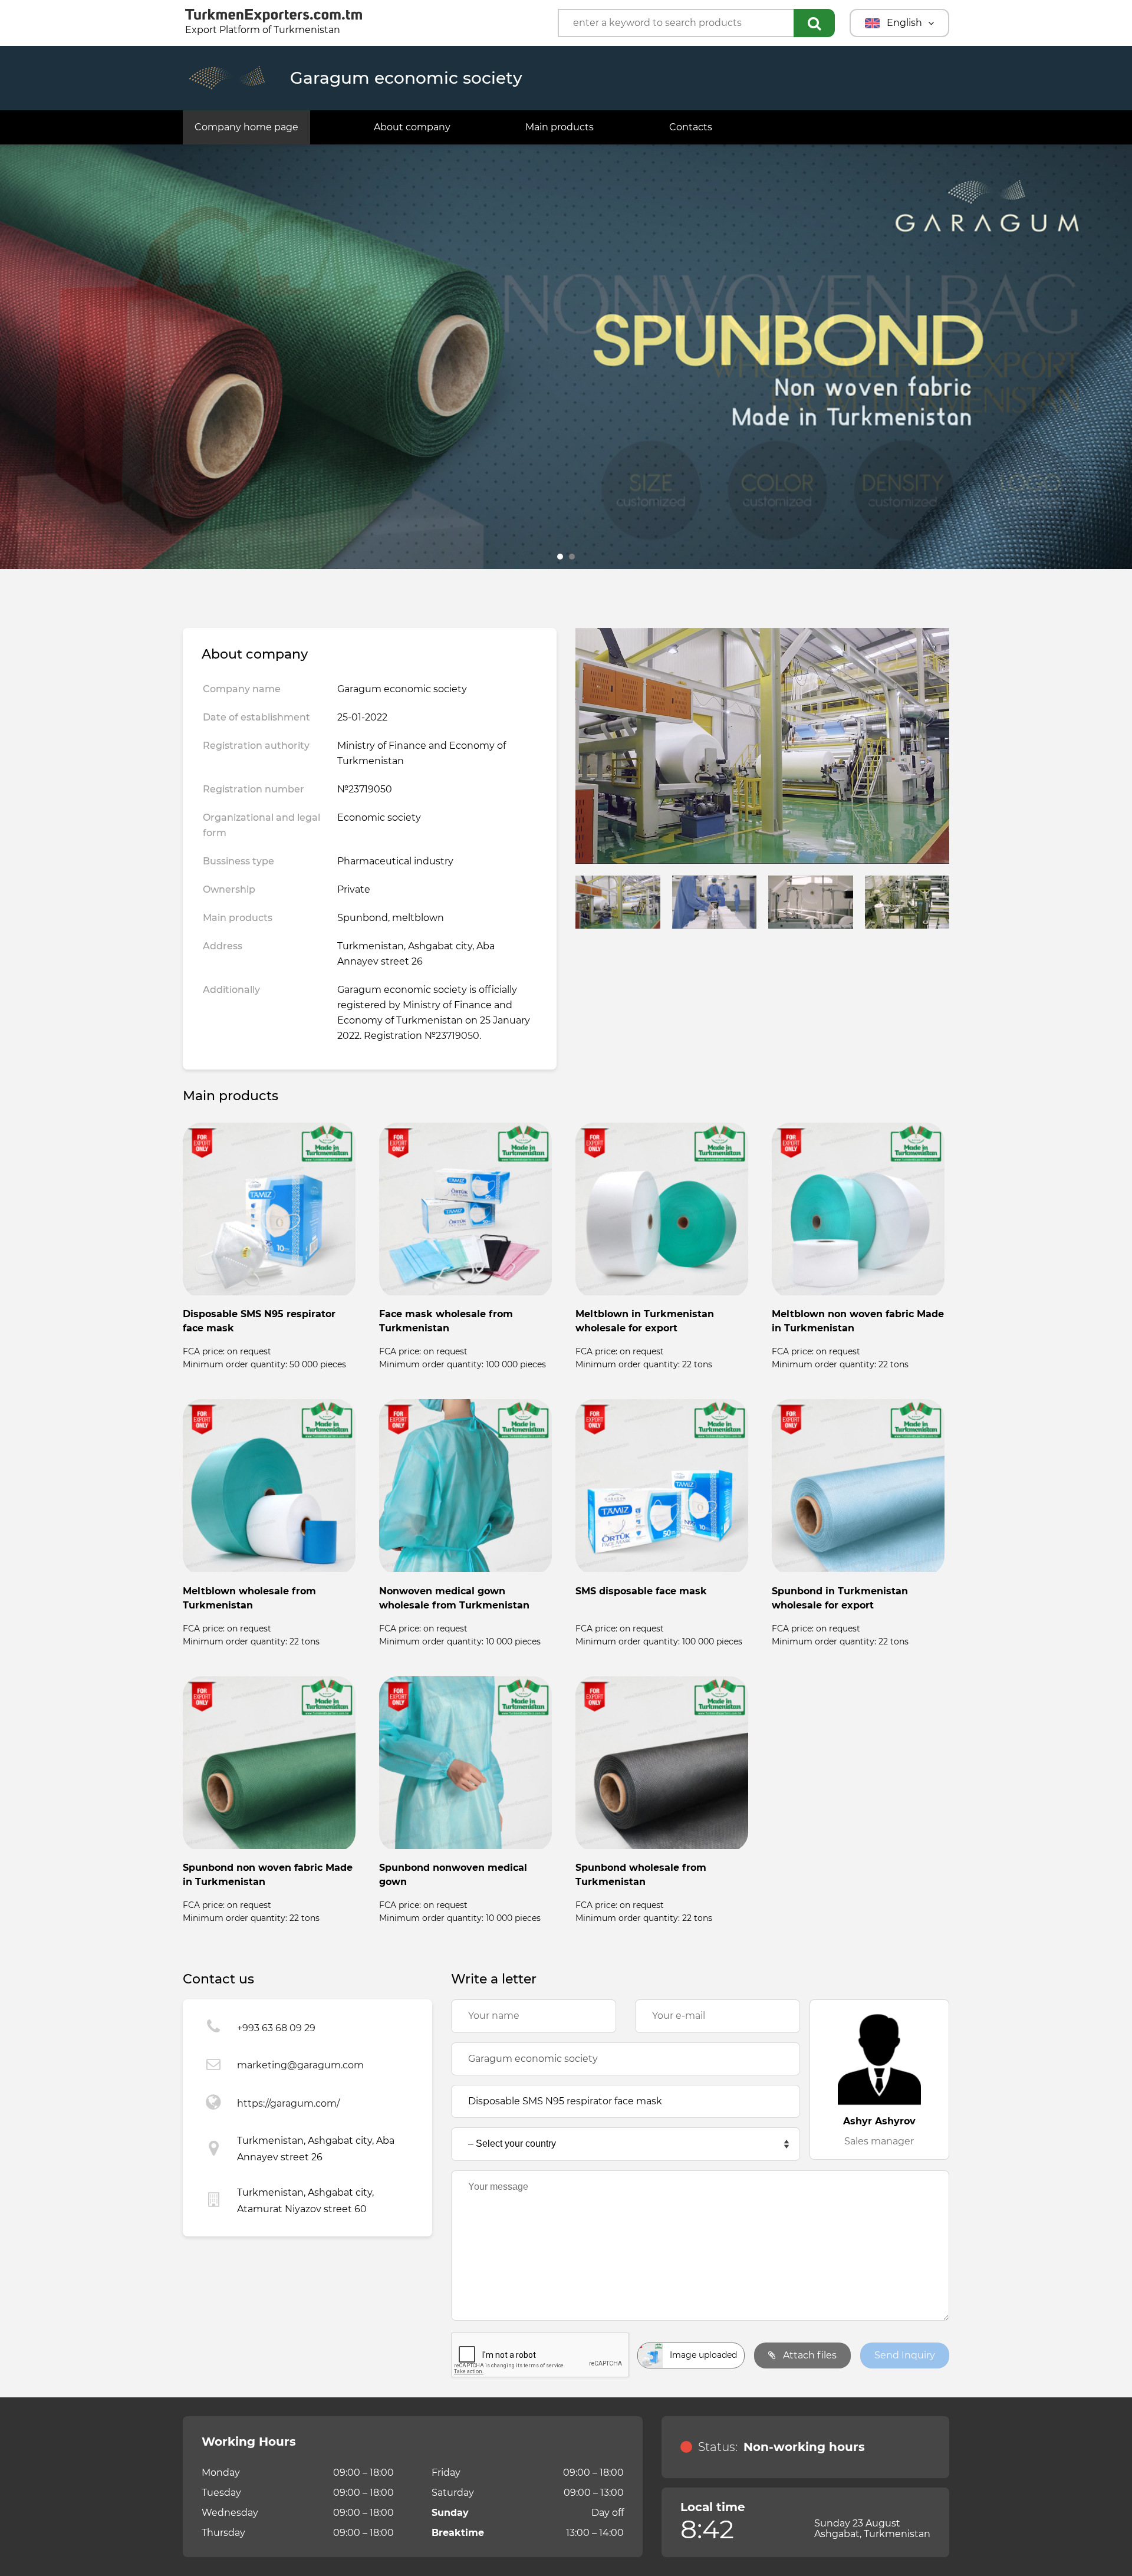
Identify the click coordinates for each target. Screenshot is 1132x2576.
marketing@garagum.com (300, 2065)
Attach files (809, 2355)
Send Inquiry (905, 2355)
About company (412, 127)
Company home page (246, 127)
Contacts (691, 127)
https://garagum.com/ (288, 2103)
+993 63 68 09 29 (276, 2028)
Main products (560, 127)
